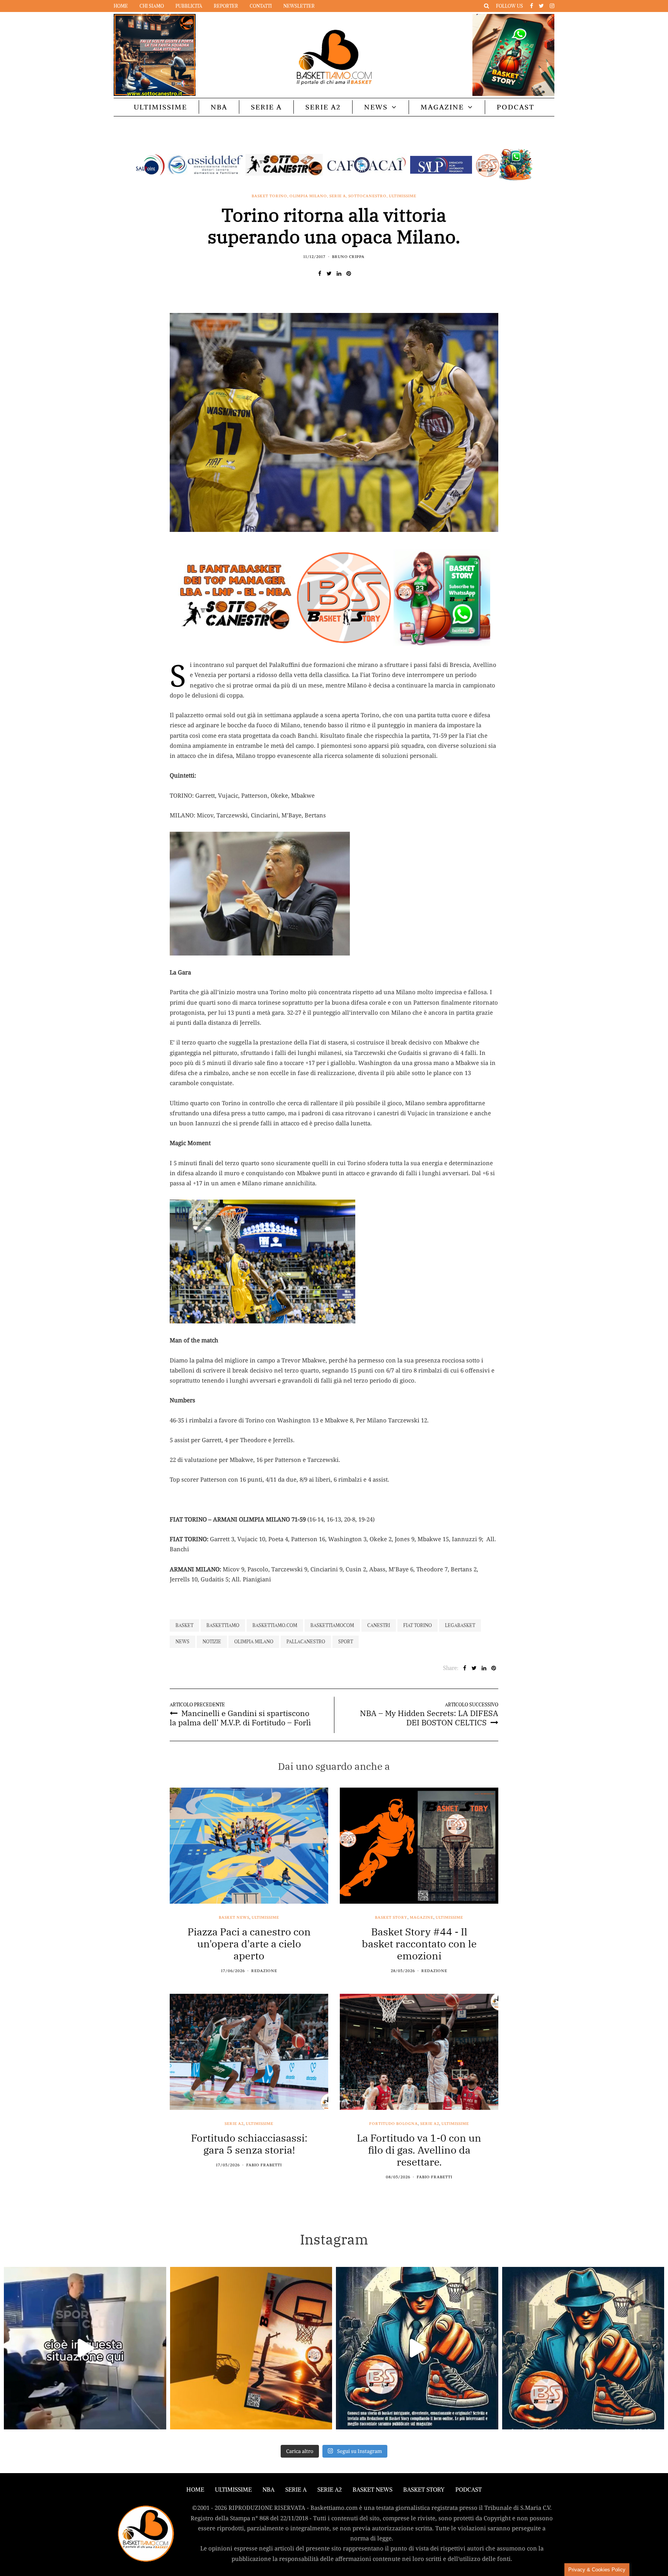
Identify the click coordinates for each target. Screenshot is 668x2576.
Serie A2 (323, 107)
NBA (219, 107)
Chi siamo (152, 6)
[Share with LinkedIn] (339, 273)
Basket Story (391, 1918)
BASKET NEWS (372, 2490)
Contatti (261, 6)
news (182, 1642)
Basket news (234, 1918)
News (376, 107)
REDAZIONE (264, 1971)
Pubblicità (189, 6)
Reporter (226, 6)
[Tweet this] (329, 273)
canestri (379, 1625)
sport (346, 1642)
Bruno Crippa (348, 257)
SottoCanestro (367, 196)
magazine (422, 1918)
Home (121, 6)
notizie (212, 1642)
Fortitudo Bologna (394, 2124)
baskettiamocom (332, 1625)
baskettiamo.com (275, 1625)
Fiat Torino (417, 1625)
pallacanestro (306, 1642)
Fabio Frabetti (264, 2165)
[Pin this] (348, 273)
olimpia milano (254, 1642)
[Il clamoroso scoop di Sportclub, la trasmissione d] (85, 2348)
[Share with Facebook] (320, 273)
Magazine (442, 107)
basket (184, 1625)
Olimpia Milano (308, 196)
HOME (195, 2490)
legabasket (460, 1625)
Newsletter (299, 6)
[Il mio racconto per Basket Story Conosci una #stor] (417, 2348)
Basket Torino (269, 196)
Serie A (266, 107)
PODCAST (515, 107)
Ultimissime (160, 107)
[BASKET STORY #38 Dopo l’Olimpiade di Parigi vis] (251, 2348)
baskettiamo (223, 1625)
